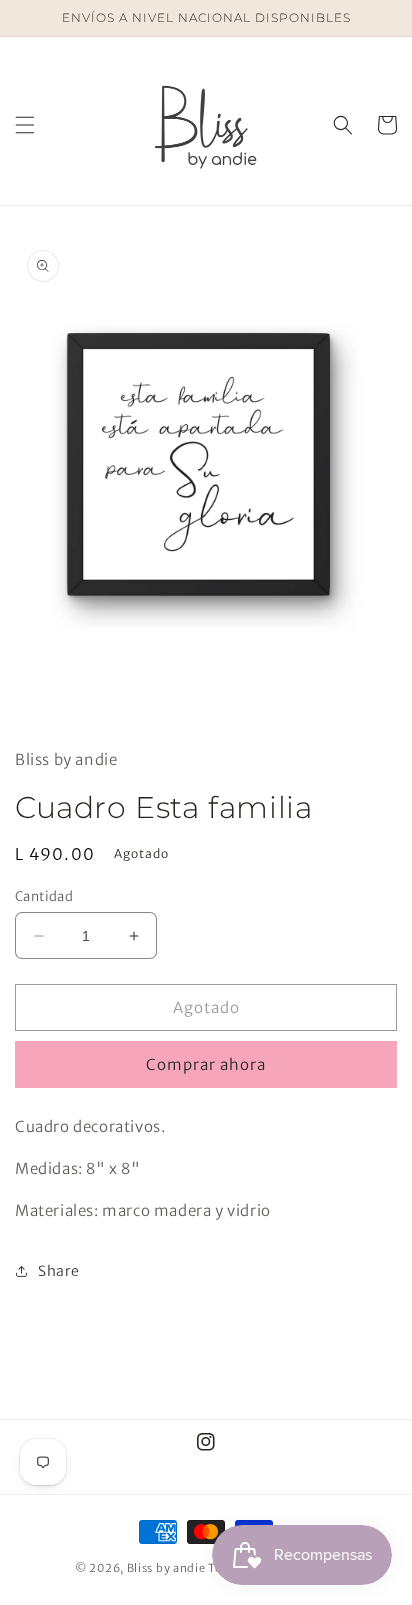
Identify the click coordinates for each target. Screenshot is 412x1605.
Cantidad (44, 896)
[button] (25, 125)
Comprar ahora (206, 1064)
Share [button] (59, 1271)
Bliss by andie (166, 1568)
